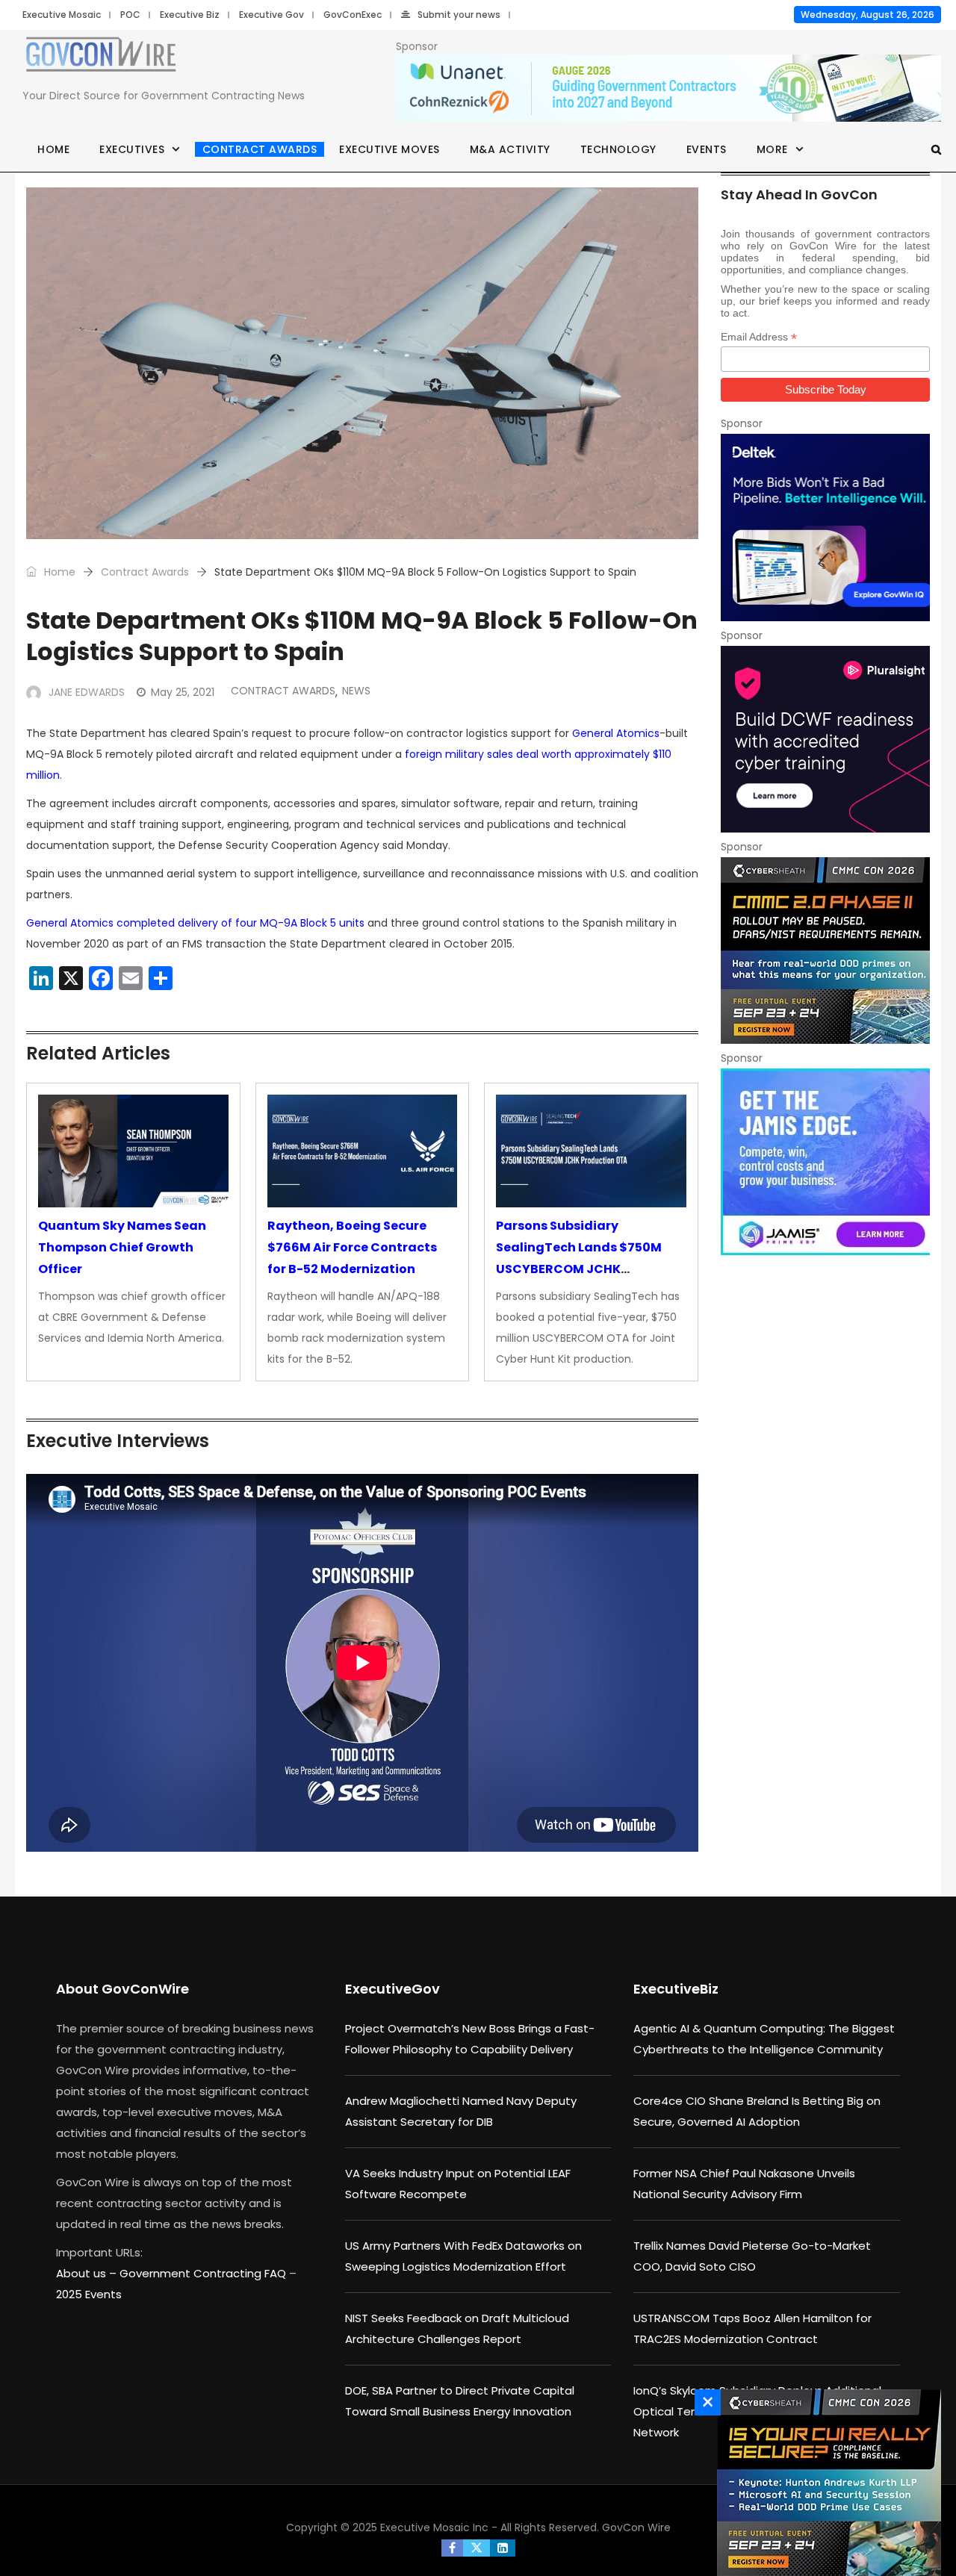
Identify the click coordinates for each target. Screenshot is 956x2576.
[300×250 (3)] (825, 739)
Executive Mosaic (62, 15)
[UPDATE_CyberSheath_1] (825, 2483)
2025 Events (89, 2294)
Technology (618, 149)
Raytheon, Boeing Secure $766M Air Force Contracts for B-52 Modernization (352, 1247)
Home (53, 149)
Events (707, 149)
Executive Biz (190, 15)
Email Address (759, 337)
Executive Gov (271, 15)
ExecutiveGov (392, 1989)
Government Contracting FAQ (204, 2273)
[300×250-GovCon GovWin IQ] (825, 527)
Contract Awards (260, 149)
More (772, 149)
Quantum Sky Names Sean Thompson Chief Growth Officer (122, 1247)
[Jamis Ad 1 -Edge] (825, 1162)
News (356, 691)
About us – (88, 2273)
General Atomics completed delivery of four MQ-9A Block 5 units (195, 923)
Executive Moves (389, 149)
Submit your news (459, 15)
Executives (132, 149)
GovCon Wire (636, 2527)
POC (130, 15)
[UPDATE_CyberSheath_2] (825, 951)
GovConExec (353, 15)
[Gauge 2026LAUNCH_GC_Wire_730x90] (668, 89)
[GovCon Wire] (101, 57)
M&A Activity (510, 149)
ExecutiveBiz (676, 1989)
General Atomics (616, 733)
